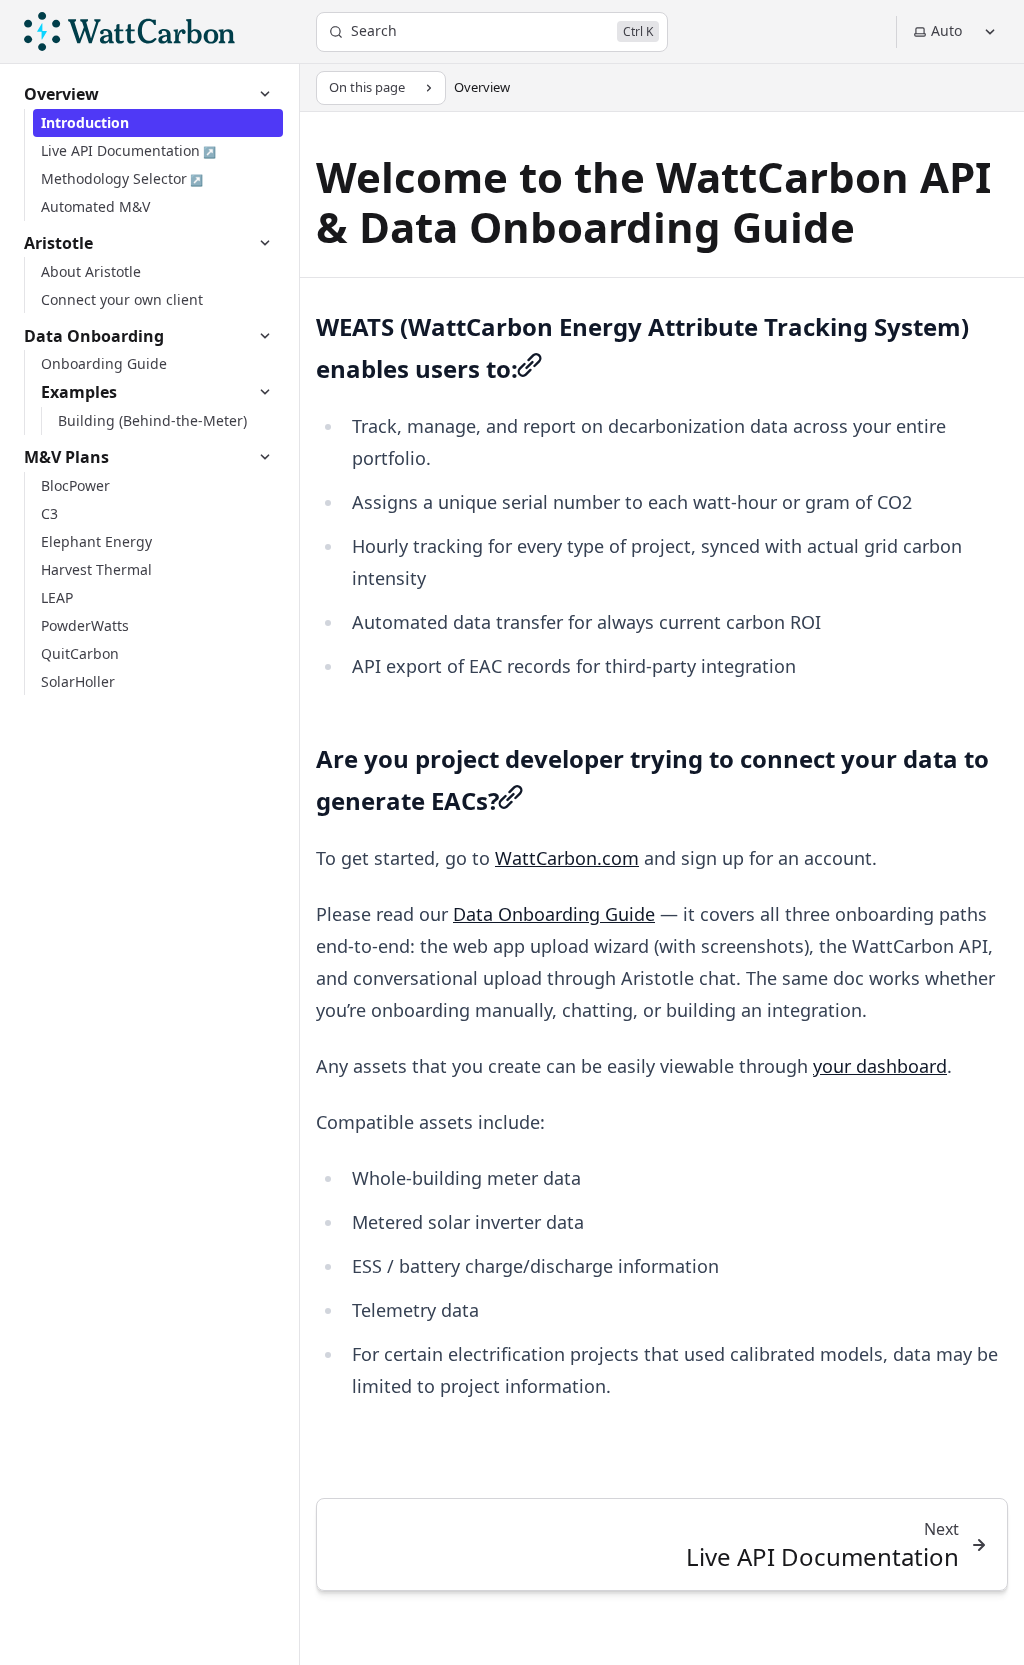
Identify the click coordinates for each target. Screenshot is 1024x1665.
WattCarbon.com (567, 858)
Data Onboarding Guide (554, 914)
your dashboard (880, 1066)
